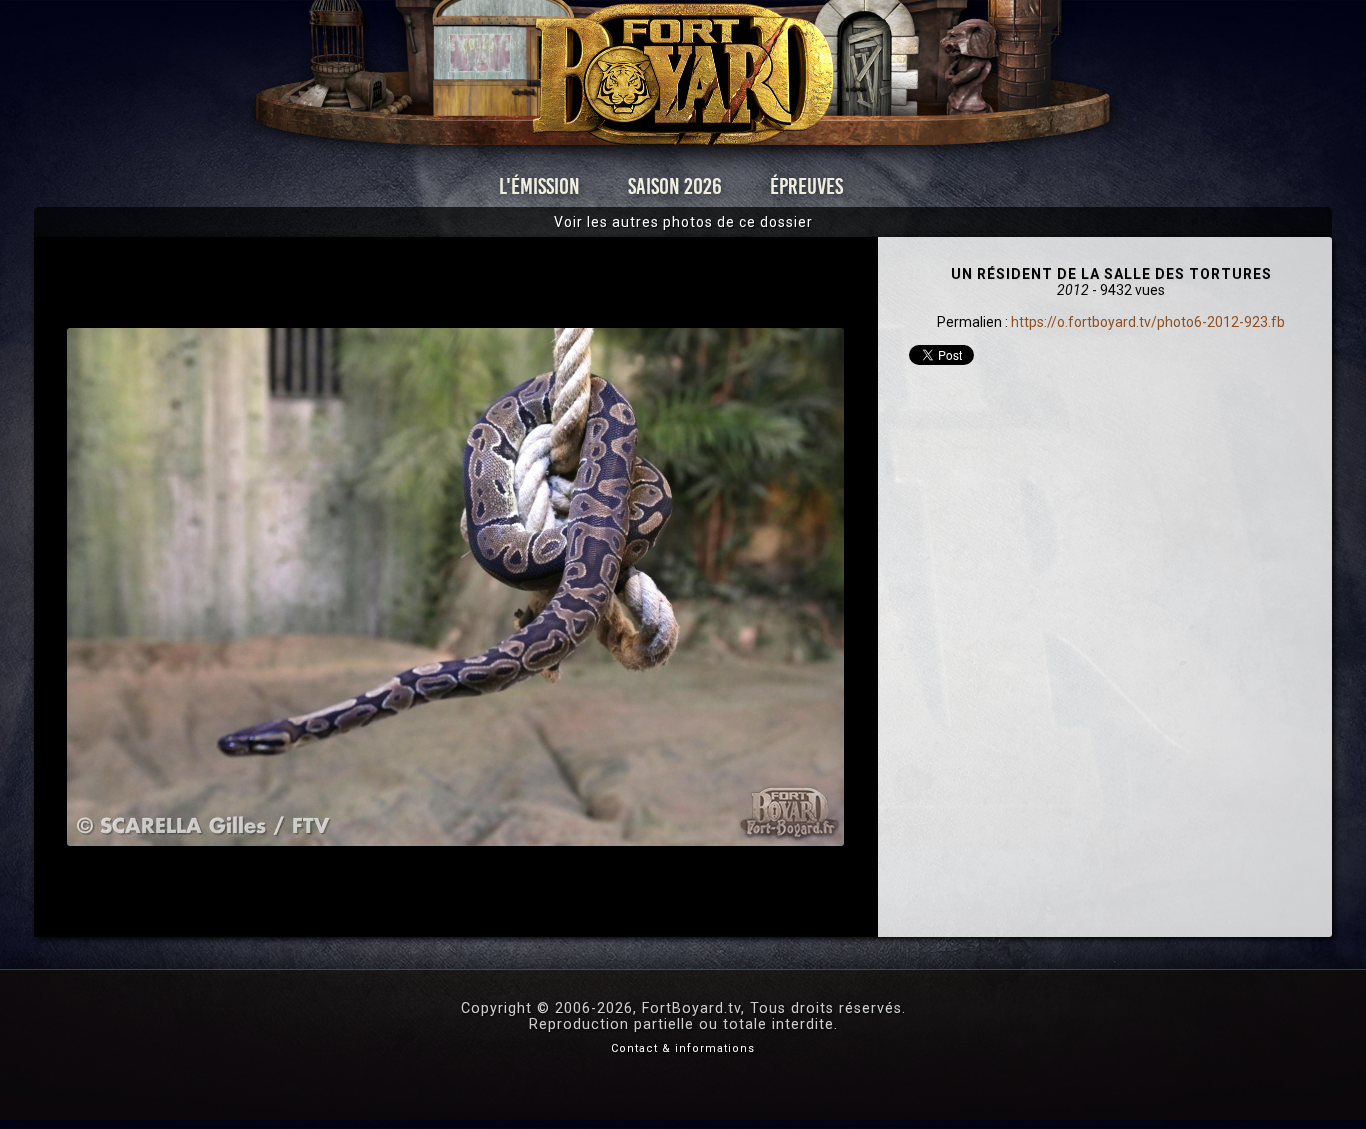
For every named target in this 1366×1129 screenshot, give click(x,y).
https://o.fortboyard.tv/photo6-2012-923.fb (1148, 322)
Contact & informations (683, 1048)
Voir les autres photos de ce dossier (683, 222)
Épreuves (806, 186)
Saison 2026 (675, 186)
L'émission (539, 186)
